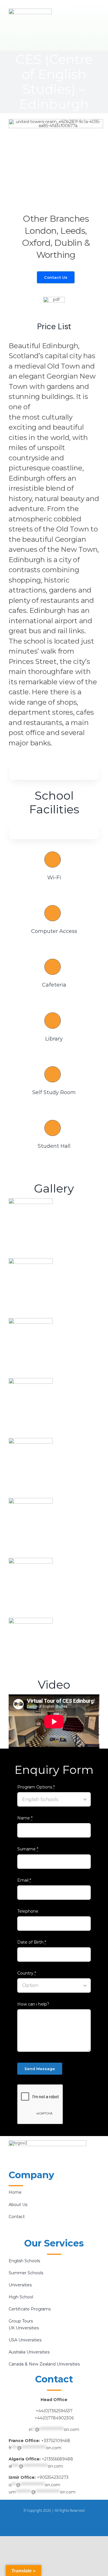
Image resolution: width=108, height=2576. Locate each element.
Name (25, 1818)
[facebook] (45, 2522)
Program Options (36, 1787)
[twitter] (63, 2522)
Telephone (28, 1911)
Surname (28, 1849)
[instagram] (54, 2522)
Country (27, 1973)
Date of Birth (32, 1942)
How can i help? (33, 2004)
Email (24, 1880)
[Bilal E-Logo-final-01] (30, 11)
